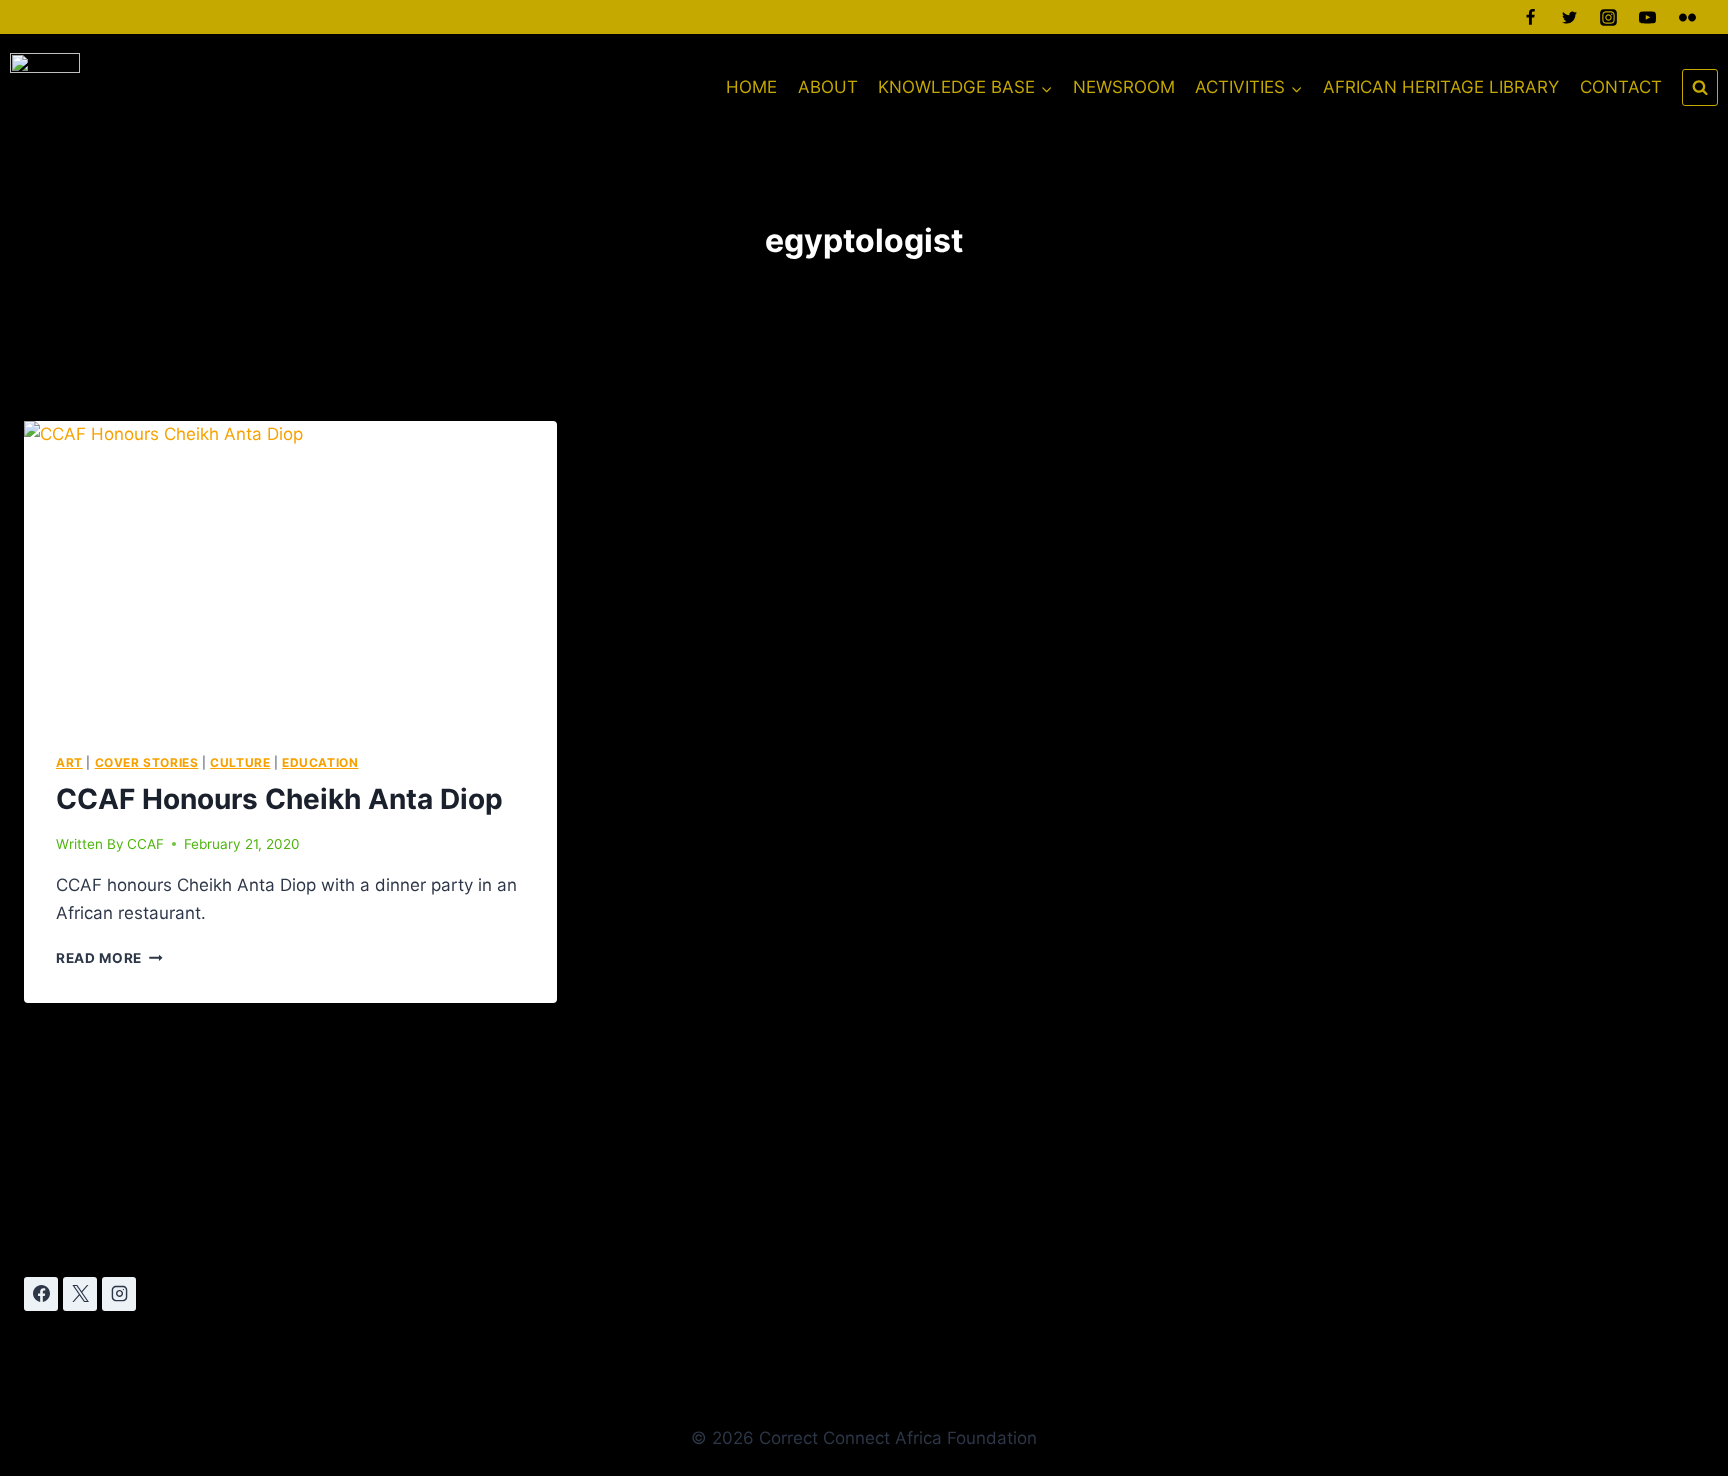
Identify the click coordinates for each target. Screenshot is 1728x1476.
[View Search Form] (1700, 87)
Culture (240, 762)
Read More (109, 958)
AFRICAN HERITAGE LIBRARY (1441, 87)
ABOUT (828, 87)
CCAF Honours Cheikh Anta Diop (279, 799)
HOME (751, 87)
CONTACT (1621, 87)
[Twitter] (1570, 17)
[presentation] (290, 571)
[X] (80, 1294)
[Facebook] (1531, 17)
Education (320, 762)
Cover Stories (147, 762)
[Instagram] (1609, 17)
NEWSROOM (1124, 87)
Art (69, 762)
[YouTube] (1648, 17)
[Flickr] (1687, 17)
